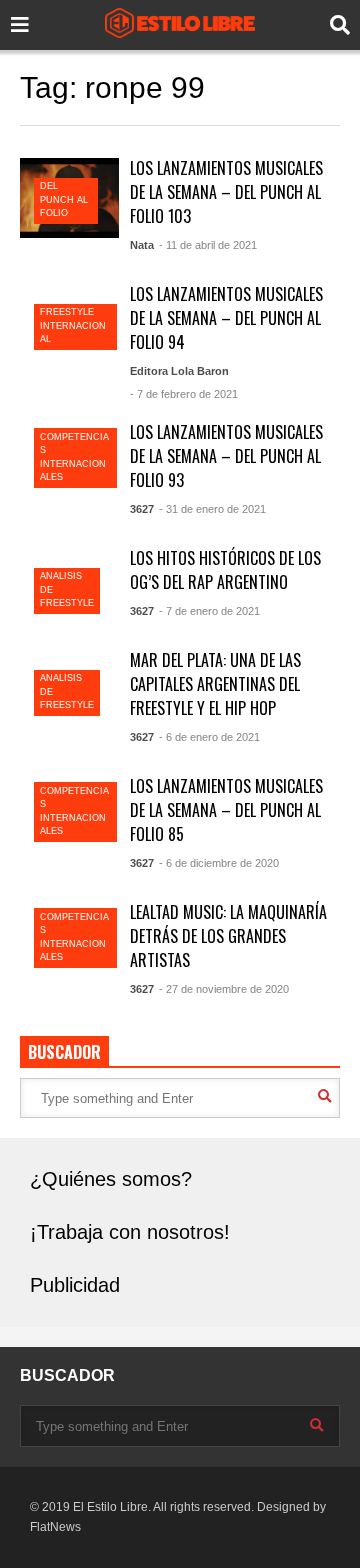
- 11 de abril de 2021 (208, 245)
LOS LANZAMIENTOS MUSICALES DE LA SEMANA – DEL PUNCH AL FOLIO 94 (226, 318)
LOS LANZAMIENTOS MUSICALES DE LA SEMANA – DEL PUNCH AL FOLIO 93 (226, 456)
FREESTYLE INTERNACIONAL (73, 325)
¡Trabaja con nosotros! (130, 1232)
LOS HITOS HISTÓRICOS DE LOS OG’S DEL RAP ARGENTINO (225, 570)
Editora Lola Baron (179, 371)
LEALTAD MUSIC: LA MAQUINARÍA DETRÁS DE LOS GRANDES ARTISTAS (228, 936)
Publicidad (75, 1285)
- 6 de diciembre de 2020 (219, 863)
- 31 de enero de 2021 (212, 509)
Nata (142, 245)
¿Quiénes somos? (111, 1179)
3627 (142, 509)
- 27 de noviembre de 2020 (224, 989)
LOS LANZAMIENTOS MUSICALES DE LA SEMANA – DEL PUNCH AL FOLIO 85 (226, 810)
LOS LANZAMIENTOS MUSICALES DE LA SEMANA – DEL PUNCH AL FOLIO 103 (226, 192)
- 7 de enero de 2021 (209, 611)
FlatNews (55, 1527)
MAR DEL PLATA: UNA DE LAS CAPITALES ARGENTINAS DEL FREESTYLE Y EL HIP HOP (215, 684)
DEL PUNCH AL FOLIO (64, 199)
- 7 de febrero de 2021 (184, 394)
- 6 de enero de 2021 (209, 737)
